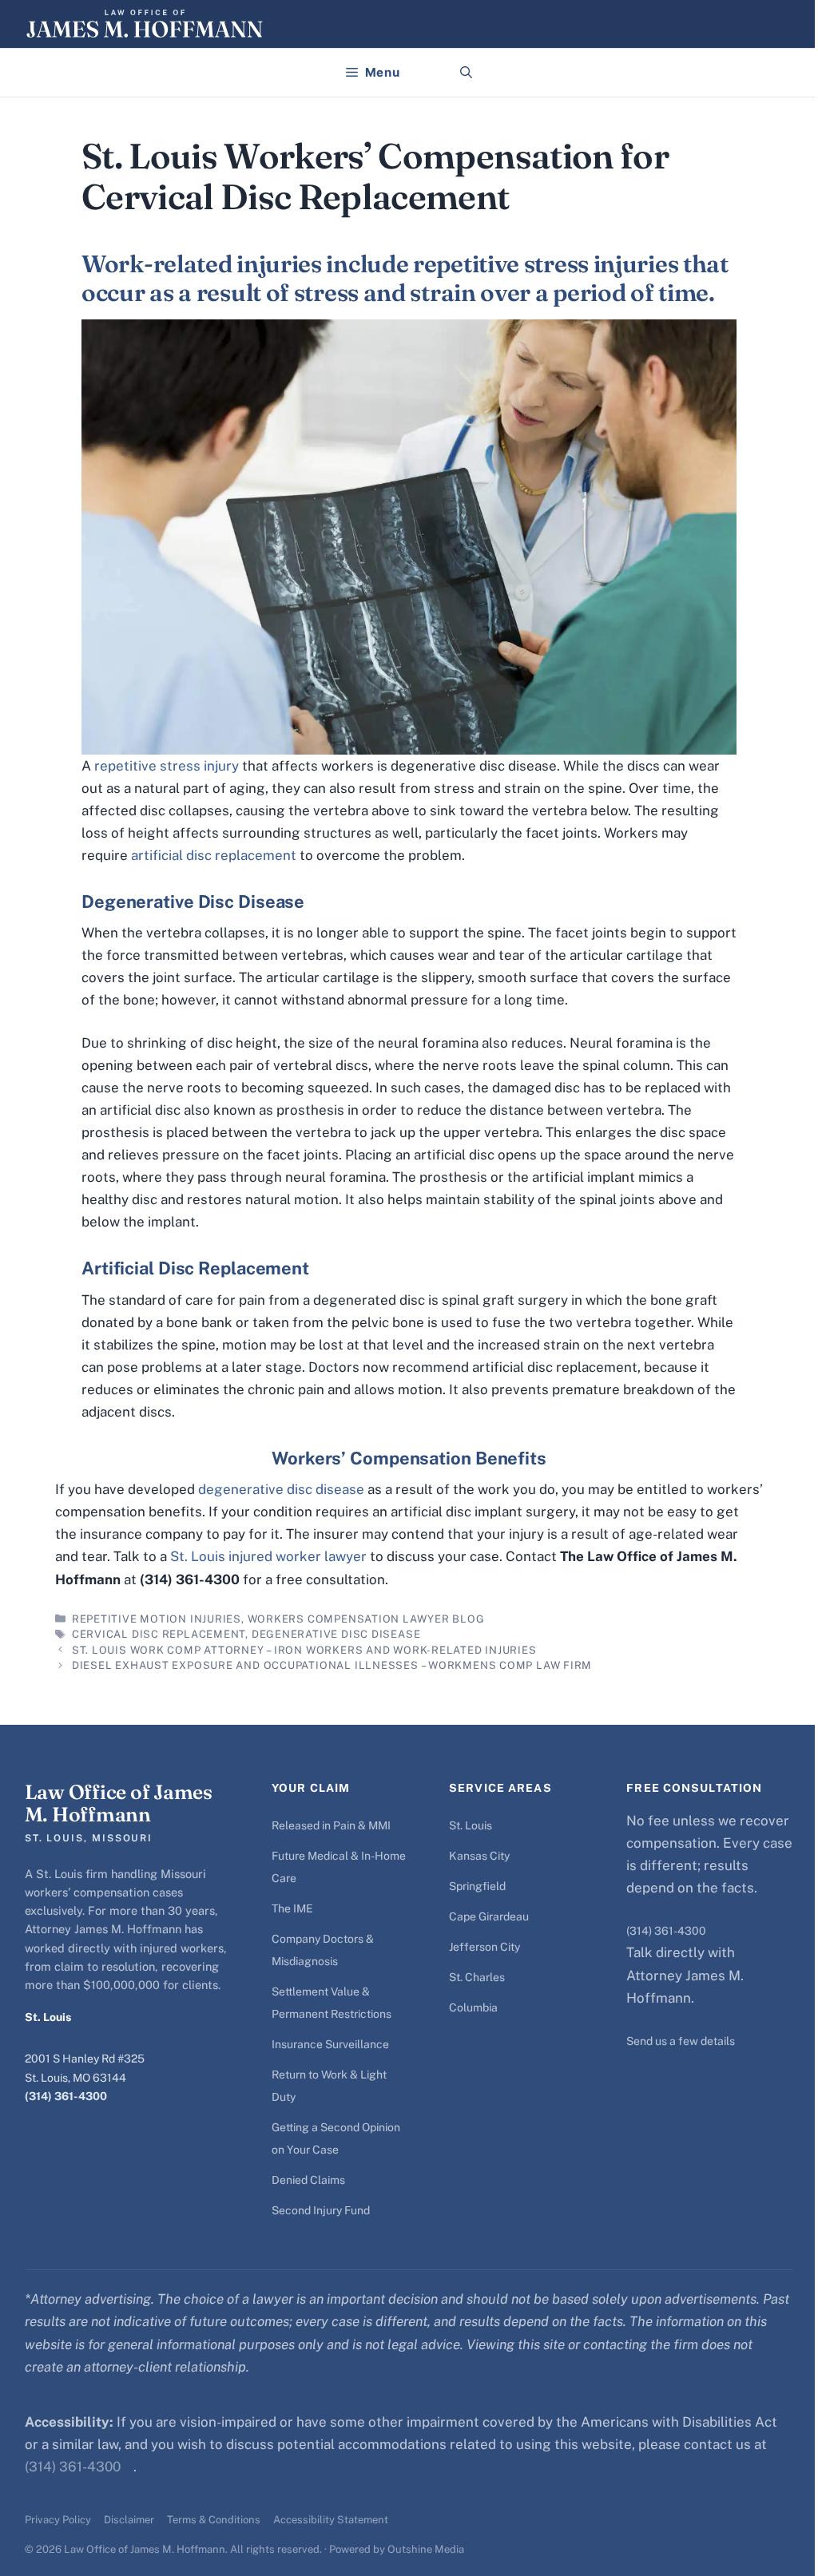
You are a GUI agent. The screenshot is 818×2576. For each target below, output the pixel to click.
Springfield (477, 1886)
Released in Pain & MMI (331, 1825)
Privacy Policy (58, 2520)
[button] (466, 73)
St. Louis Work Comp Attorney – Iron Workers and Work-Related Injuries (304, 1650)
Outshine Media (426, 2549)
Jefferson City (484, 1947)
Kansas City (479, 1856)
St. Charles (477, 1977)
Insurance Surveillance (330, 2044)
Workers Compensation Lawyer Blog (366, 1619)
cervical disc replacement (159, 1634)
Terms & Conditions (214, 2520)
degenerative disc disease (281, 1489)
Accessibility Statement (331, 2520)
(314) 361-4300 (66, 2096)
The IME (292, 1908)
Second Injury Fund (321, 2210)
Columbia (473, 2007)
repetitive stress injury (167, 766)
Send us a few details (681, 2041)
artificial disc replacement (214, 855)
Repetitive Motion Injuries (157, 1619)
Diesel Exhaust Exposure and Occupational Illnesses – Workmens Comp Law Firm (332, 1665)
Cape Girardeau (489, 1916)
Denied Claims (308, 2180)
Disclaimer (129, 2520)
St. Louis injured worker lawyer (268, 1556)
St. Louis (471, 1825)
